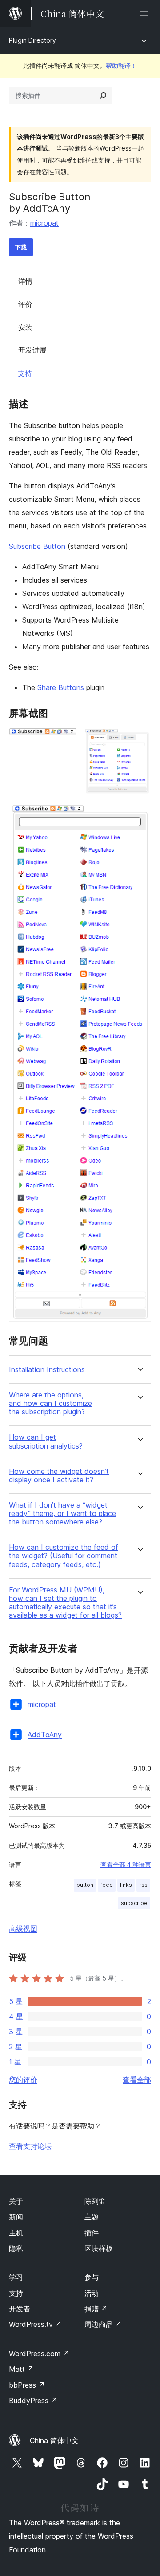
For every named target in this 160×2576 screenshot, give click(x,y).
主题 (92, 2217)
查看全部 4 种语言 (126, 1865)
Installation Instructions (47, 1370)
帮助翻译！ (121, 65)
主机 (16, 2233)
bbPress (27, 2385)
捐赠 (96, 2309)
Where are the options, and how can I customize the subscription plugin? (50, 1403)
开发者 (20, 2309)
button (85, 1885)
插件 (92, 2233)
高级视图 (23, 1929)
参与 (92, 2277)
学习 (16, 2277)
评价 (25, 304)
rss (143, 1885)
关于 (16, 2201)
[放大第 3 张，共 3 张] (139, 814)
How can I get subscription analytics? (46, 1441)
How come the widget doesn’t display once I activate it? (59, 1476)
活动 (92, 2293)
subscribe (134, 1903)
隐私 (16, 2248)
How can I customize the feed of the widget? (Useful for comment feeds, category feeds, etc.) (64, 1556)
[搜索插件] (103, 95)
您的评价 (23, 2080)
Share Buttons (61, 687)
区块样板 (99, 2248)
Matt (21, 2369)
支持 (25, 373)
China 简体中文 (54, 2441)
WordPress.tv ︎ (35, 2324)
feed (107, 1885)
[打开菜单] (146, 13)
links (126, 1885)
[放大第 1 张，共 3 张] (64, 740)
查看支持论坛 (30, 2146)
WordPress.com (39, 2354)
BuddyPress (33, 2401)
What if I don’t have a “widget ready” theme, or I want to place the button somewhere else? (62, 1514)
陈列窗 (95, 2201)
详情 (25, 281)
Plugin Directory (32, 40)
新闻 (16, 2217)
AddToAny (45, 1735)
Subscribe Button (37, 546)
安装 (25, 327)
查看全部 (137, 2080)
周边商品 (103, 2324)
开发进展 (32, 350)
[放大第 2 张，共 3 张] (139, 740)
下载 (21, 247)
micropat (44, 223)
